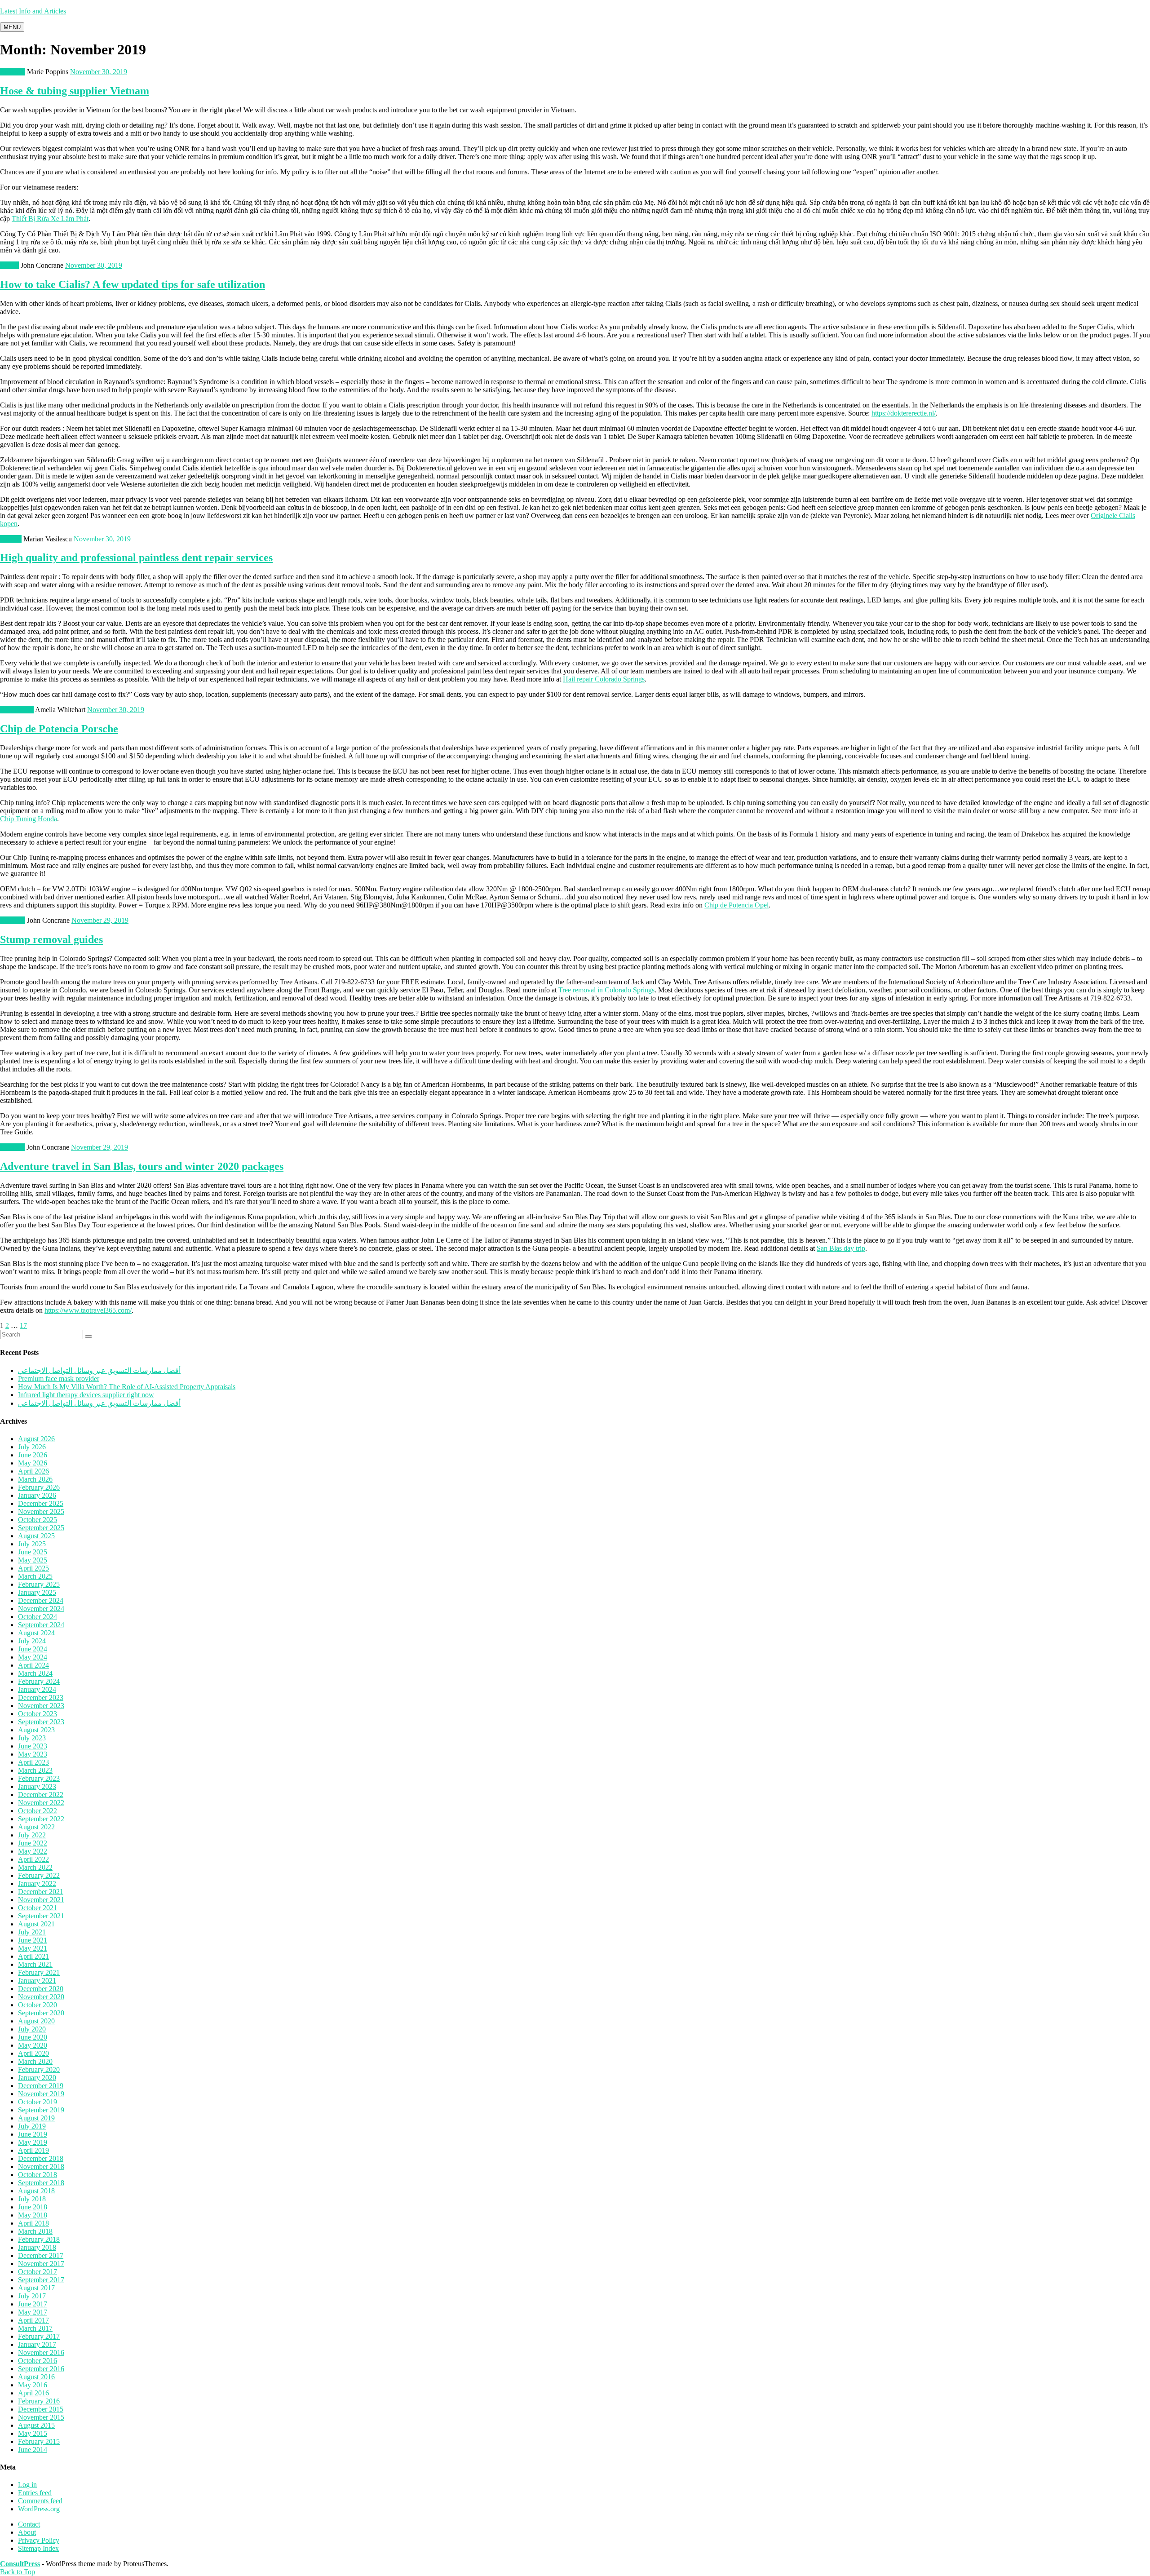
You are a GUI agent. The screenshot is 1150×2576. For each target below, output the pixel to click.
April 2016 (33, 2393)
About (27, 2532)
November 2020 (41, 1997)
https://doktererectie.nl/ (904, 413)
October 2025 (38, 1520)
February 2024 (39, 1681)
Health (9, 265)
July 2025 (32, 1544)
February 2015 (39, 2441)
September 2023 (41, 1722)
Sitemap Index (38, 2548)
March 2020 (35, 2061)
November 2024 (41, 1609)
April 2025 (33, 1568)
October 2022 (38, 1811)
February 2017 (39, 2336)
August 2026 (36, 1439)
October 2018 (38, 2175)
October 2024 (38, 1617)
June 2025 (33, 1552)
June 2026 (33, 1455)
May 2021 (33, 1948)
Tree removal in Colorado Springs (606, 990)
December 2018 (41, 2158)
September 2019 (41, 2110)
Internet (11, 539)
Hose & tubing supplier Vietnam (75, 91)
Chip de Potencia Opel (736, 905)
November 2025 (41, 1512)
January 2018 (37, 2247)
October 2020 (38, 2005)
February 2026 (39, 1487)
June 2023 (33, 1746)
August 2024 (36, 1633)
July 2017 (32, 2296)
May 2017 (33, 2312)
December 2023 (41, 1697)
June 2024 (33, 1649)
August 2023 (36, 1730)
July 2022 (32, 1835)
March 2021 (35, 1964)
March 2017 (35, 2328)
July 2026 (32, 1447)
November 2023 (41, 1706)
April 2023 (33, 1762)
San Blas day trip (841, 1248)
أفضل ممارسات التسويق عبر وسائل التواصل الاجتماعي (99, 1370)
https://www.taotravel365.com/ (88, 1310)
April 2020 (33, 2053)
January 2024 (37, 1689)
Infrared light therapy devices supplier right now (86, 1395)
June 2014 (33, 2450)
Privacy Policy (39, 2540)
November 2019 (41, 2094)
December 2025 (41, 1503)
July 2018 (32, 2199)
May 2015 (33, 2433)
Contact (29, 2524)
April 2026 (33, 1471)
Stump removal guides (51, 939)
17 (23, 1326)
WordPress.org (39, 2509)
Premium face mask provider (59, 1379)
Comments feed (40, 2501)
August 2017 (36, 2288)
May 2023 (33, 1754)
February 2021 (39, 1972)
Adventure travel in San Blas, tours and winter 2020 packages (142, 1166)
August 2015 (36, 2425)
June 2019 (33, 2134)
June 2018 (33, 2207)
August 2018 (36, 2191)
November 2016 (41, 2352)
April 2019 (33, 2150)
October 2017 (38, 2272)
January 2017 (37, 2344)
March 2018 (35, 2231)
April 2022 (33, 1859)
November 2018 (41, 2167)
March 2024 (35, 1673)
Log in (27, 2485)
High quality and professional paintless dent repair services (136, 558)
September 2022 (41, 1819)
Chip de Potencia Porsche (59, 729)
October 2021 (38, 1908)
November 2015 (41, 2417)
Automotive (17, 710)
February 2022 (39, 1875)
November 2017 (41, 2264)
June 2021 (33, 1940)
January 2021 (37, 1981)
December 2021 (41, 1892)
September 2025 (41, 1528)
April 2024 (33, 1665)
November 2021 (41, 1900)
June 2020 (33, 2037)
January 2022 (37, 1883)
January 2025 (37, 1592)
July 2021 (32, 1932)
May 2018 (33, 2215)
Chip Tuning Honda (29, 819)
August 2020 (36, 2021)
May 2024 (33, 1657)
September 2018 (41, 2183)
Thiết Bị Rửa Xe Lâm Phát (50, 219)
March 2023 (35, 1770)
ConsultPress (20, 2564)
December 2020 (41, 1989)
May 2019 (33, 2142)
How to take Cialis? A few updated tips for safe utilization (133, 284)
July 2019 (32, 2126)
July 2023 (32, 1738)
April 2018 (33, 2223)
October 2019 (38, 2102)
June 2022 (33, 1843)
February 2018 (39, 2239)
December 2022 (41, 1795)
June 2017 (33, 2304)
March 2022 (35, 1867)
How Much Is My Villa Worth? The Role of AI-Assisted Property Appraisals (127, 1387)
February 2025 (39, 1584)
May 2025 (33, 1560)
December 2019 (41, 2086)
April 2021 (33, 1956)
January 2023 (37, 1786)
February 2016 (39, 2401)
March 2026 (35, 1479)
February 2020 (39, 2069)
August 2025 (36, 1536)
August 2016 (36, 2377)
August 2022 (36, 1827)
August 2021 (36, 1924)
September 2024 (41, 1625)
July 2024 (32, 1641)
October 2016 (38, 2361)
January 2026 (37, 1495)
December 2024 (41, 1600)
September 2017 (41, 2280)
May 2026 (33, 1463)
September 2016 (41, 2369)
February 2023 (39, 1778)
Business (13, 72)
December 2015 (41, 2409)
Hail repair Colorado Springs (604, 679)
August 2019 (36, 2118)
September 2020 (41, 2013)
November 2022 (41, 1803)
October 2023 (38, 1714)
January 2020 (37, 2078)
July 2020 (32, 2029)
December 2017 (41, 2255)
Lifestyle (12, 1147)
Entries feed (35, 2493)
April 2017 (33, 2320)
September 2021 (41, 1916)
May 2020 (33, 2045)
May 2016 (33, 2385)
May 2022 (33, 1851)
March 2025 (35, 1576)
